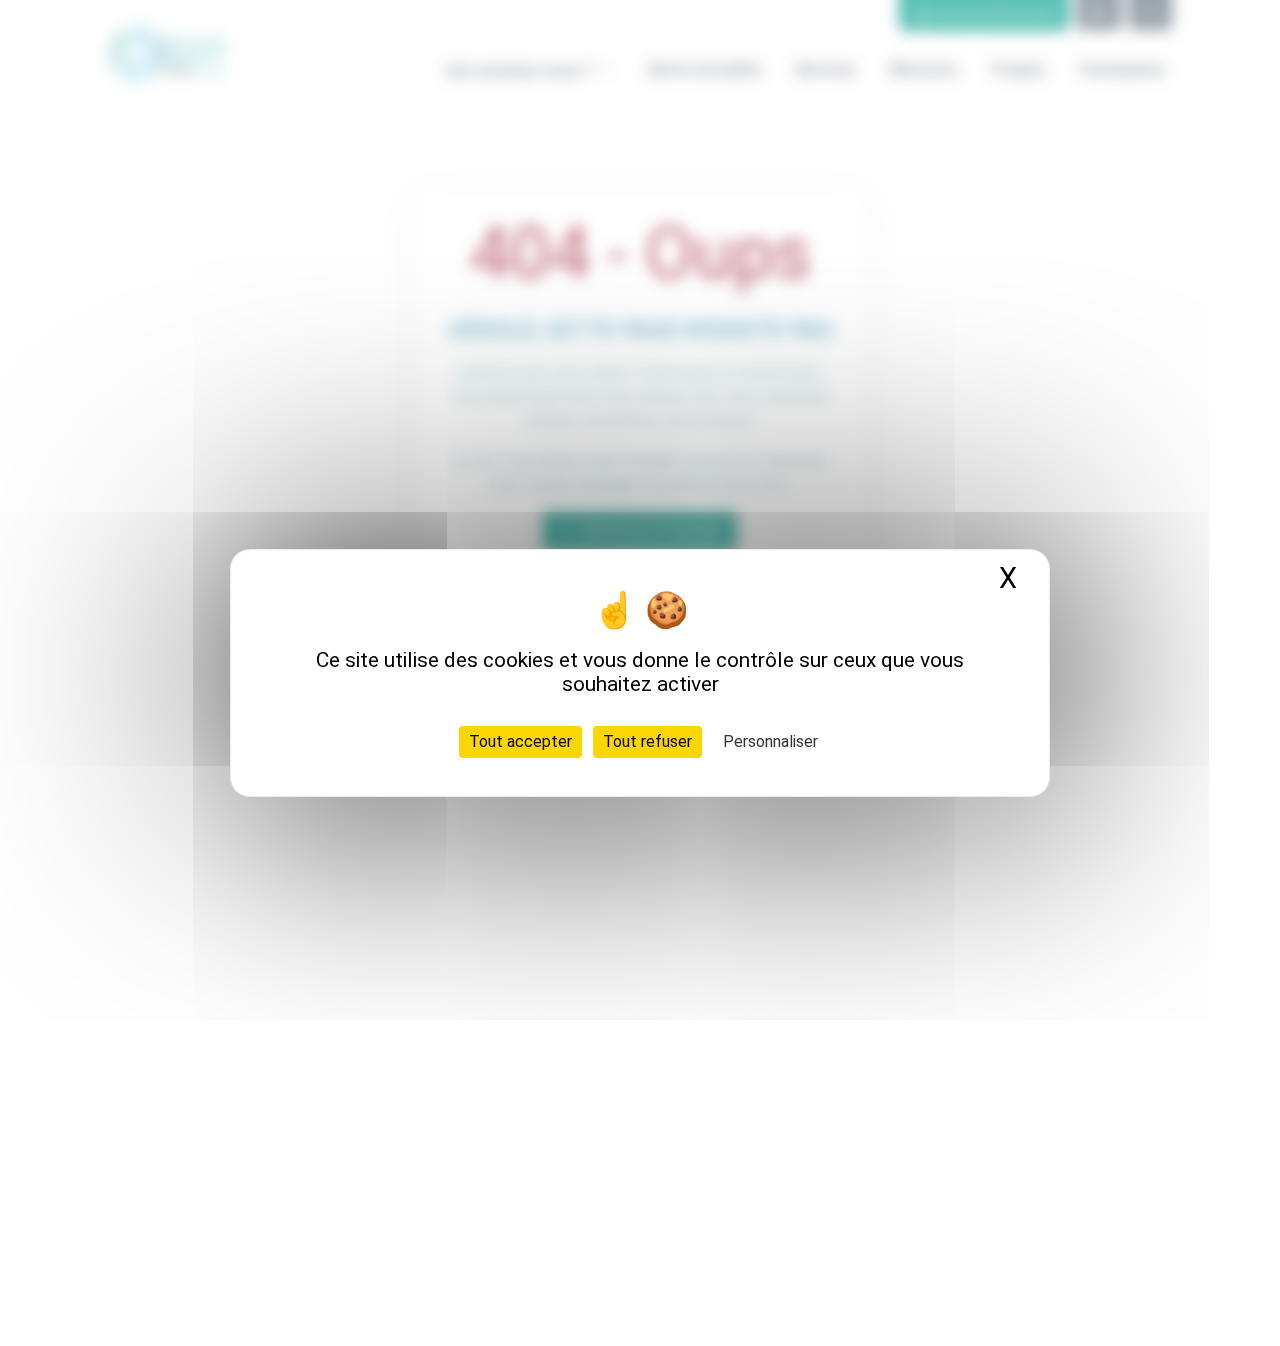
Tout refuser (647, 741)
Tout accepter (520, 741)
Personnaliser (770, 741)
